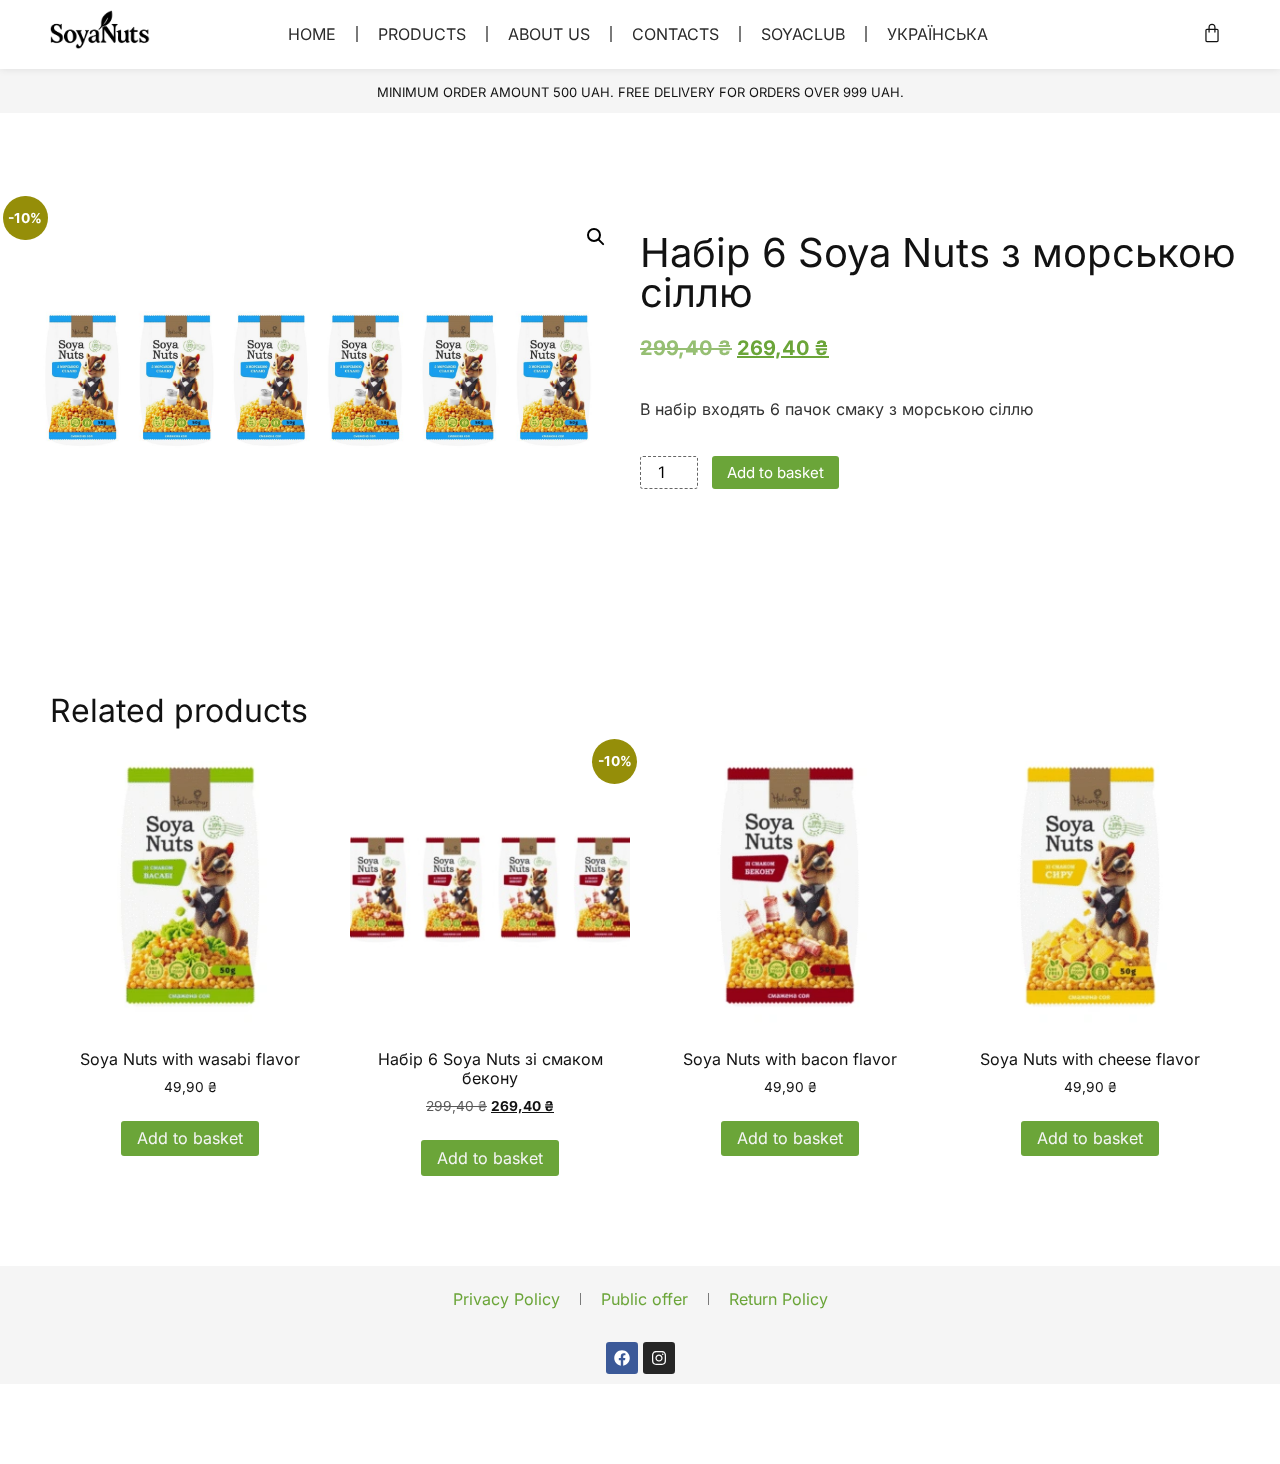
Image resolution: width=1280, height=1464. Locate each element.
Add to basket (775, 472)
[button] (596, 237)
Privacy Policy (506, 1299)
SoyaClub (803, 34)
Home (312, 34)
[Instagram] (659, 1358)
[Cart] (1212, 33)
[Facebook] (622, 1358)
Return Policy (778, 1299)
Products (422, 34)
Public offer (644, 1299)
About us (549, 34)
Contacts (675, 34)
